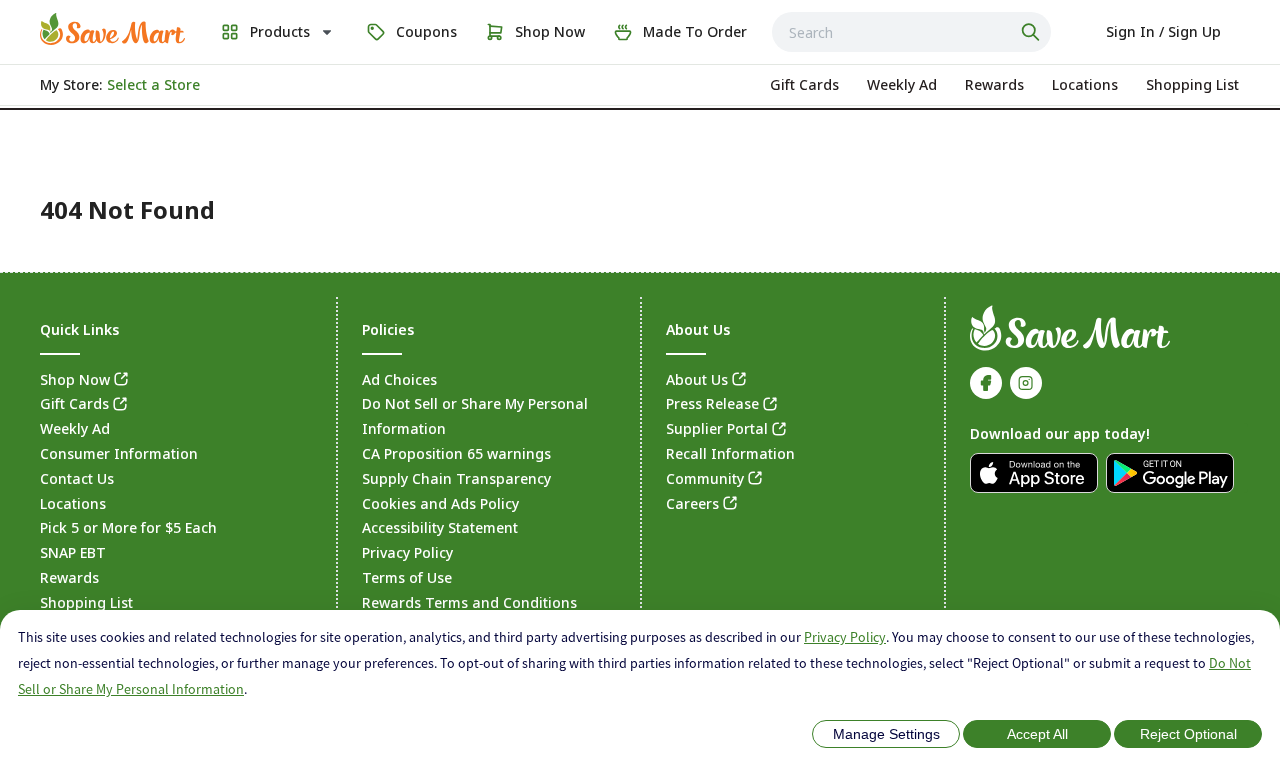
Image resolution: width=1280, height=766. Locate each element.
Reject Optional (1188, 734)
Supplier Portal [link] (717, 428)
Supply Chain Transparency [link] (456, 478)
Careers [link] (692, 503)
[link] (112, 29)
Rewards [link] (69, 577)
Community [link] (705, 478)
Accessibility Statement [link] (440, 527)
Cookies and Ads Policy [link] (440, 503)
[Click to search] (1033, 32)
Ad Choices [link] (399, 379)
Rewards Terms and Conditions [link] (469, 602)
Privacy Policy (845, 637)
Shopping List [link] (86, 602)
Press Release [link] (712, 403)
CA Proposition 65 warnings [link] (456, 453)
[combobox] (911, 32)
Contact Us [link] (77, 478)
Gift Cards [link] (74, 403)
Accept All (1037, 734)
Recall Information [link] (730, 453)
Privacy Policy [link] (407, 552)
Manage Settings (886, 734)
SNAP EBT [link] (73, 552)
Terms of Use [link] (407, 577)
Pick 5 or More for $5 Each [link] (128, 527)
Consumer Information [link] (119, 453)
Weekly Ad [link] (75, 428)
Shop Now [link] (75, 379)
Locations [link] (73, 503)
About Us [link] (697, 379)
